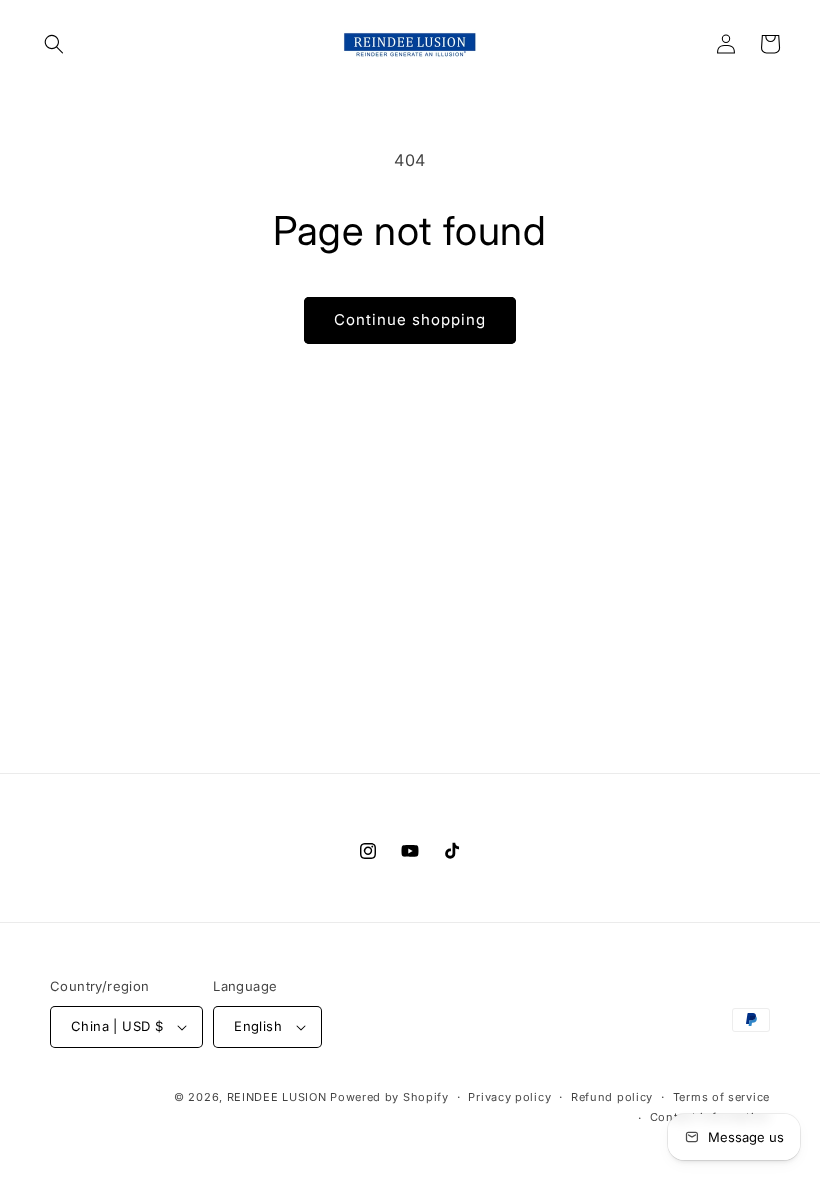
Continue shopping (410, 319)
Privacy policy (509, 1097)
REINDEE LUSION (277, 1097)
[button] (54, 44)
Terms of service (721, 1097)
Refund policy (612, 1097)
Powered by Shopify (389, 1097)
